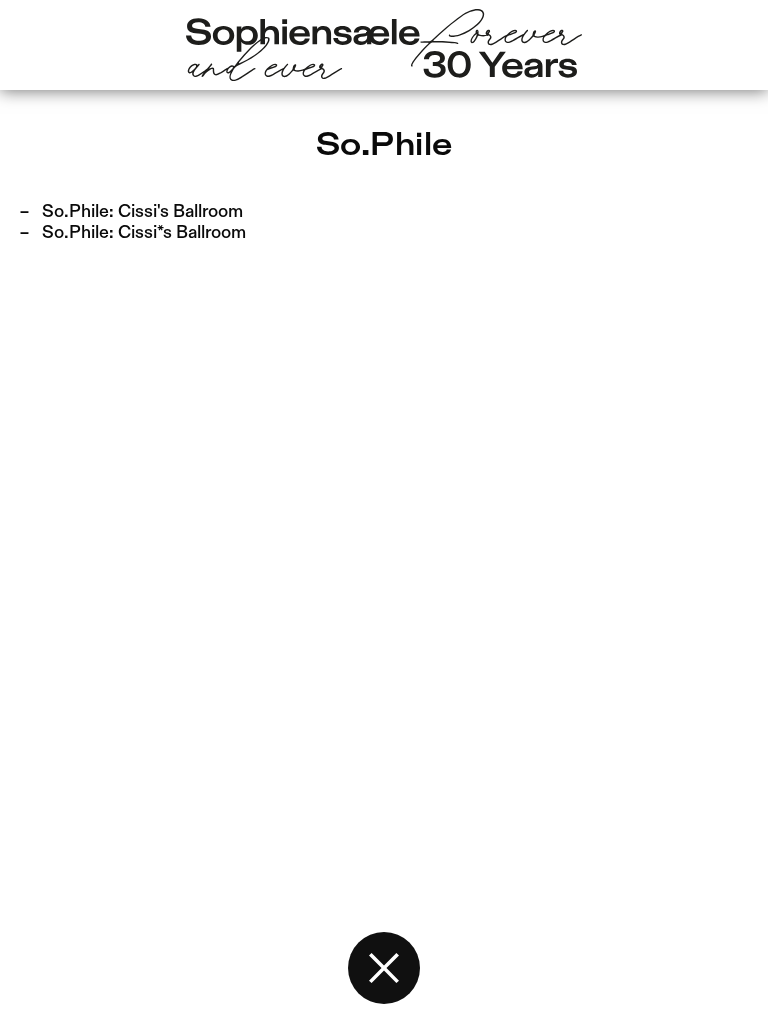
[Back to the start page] (384, 968)
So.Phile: (142, 212)
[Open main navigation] (384, 45)
